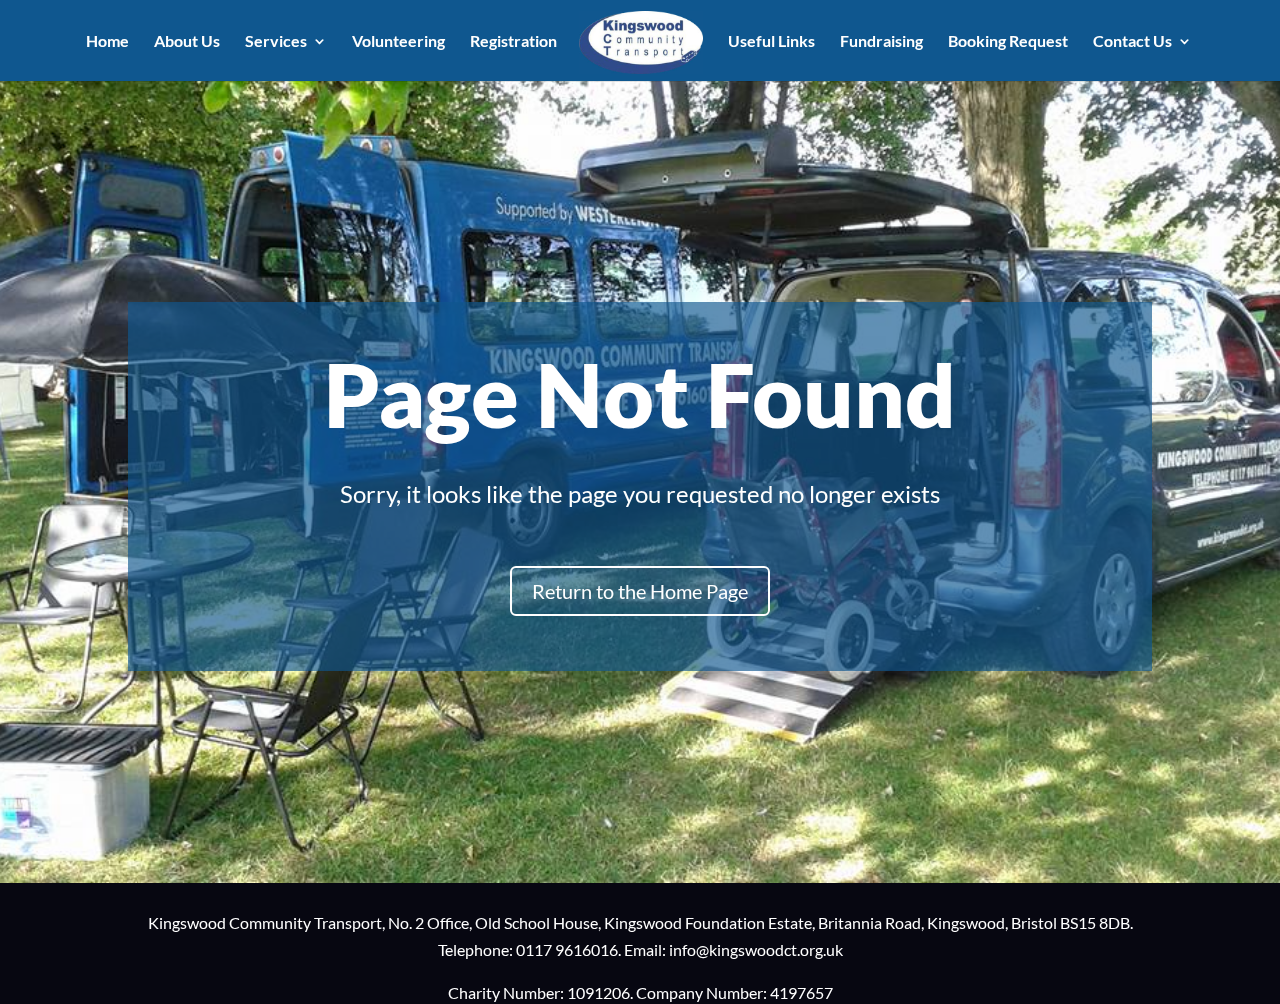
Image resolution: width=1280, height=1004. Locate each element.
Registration (513, 42)
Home (107, 42)
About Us (187, 42)
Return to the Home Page (640, 591)
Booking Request (1008, 42)
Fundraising (881, 42)
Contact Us (1132, 42)
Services (276, 42)
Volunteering (398, 42)
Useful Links (771, 42)
